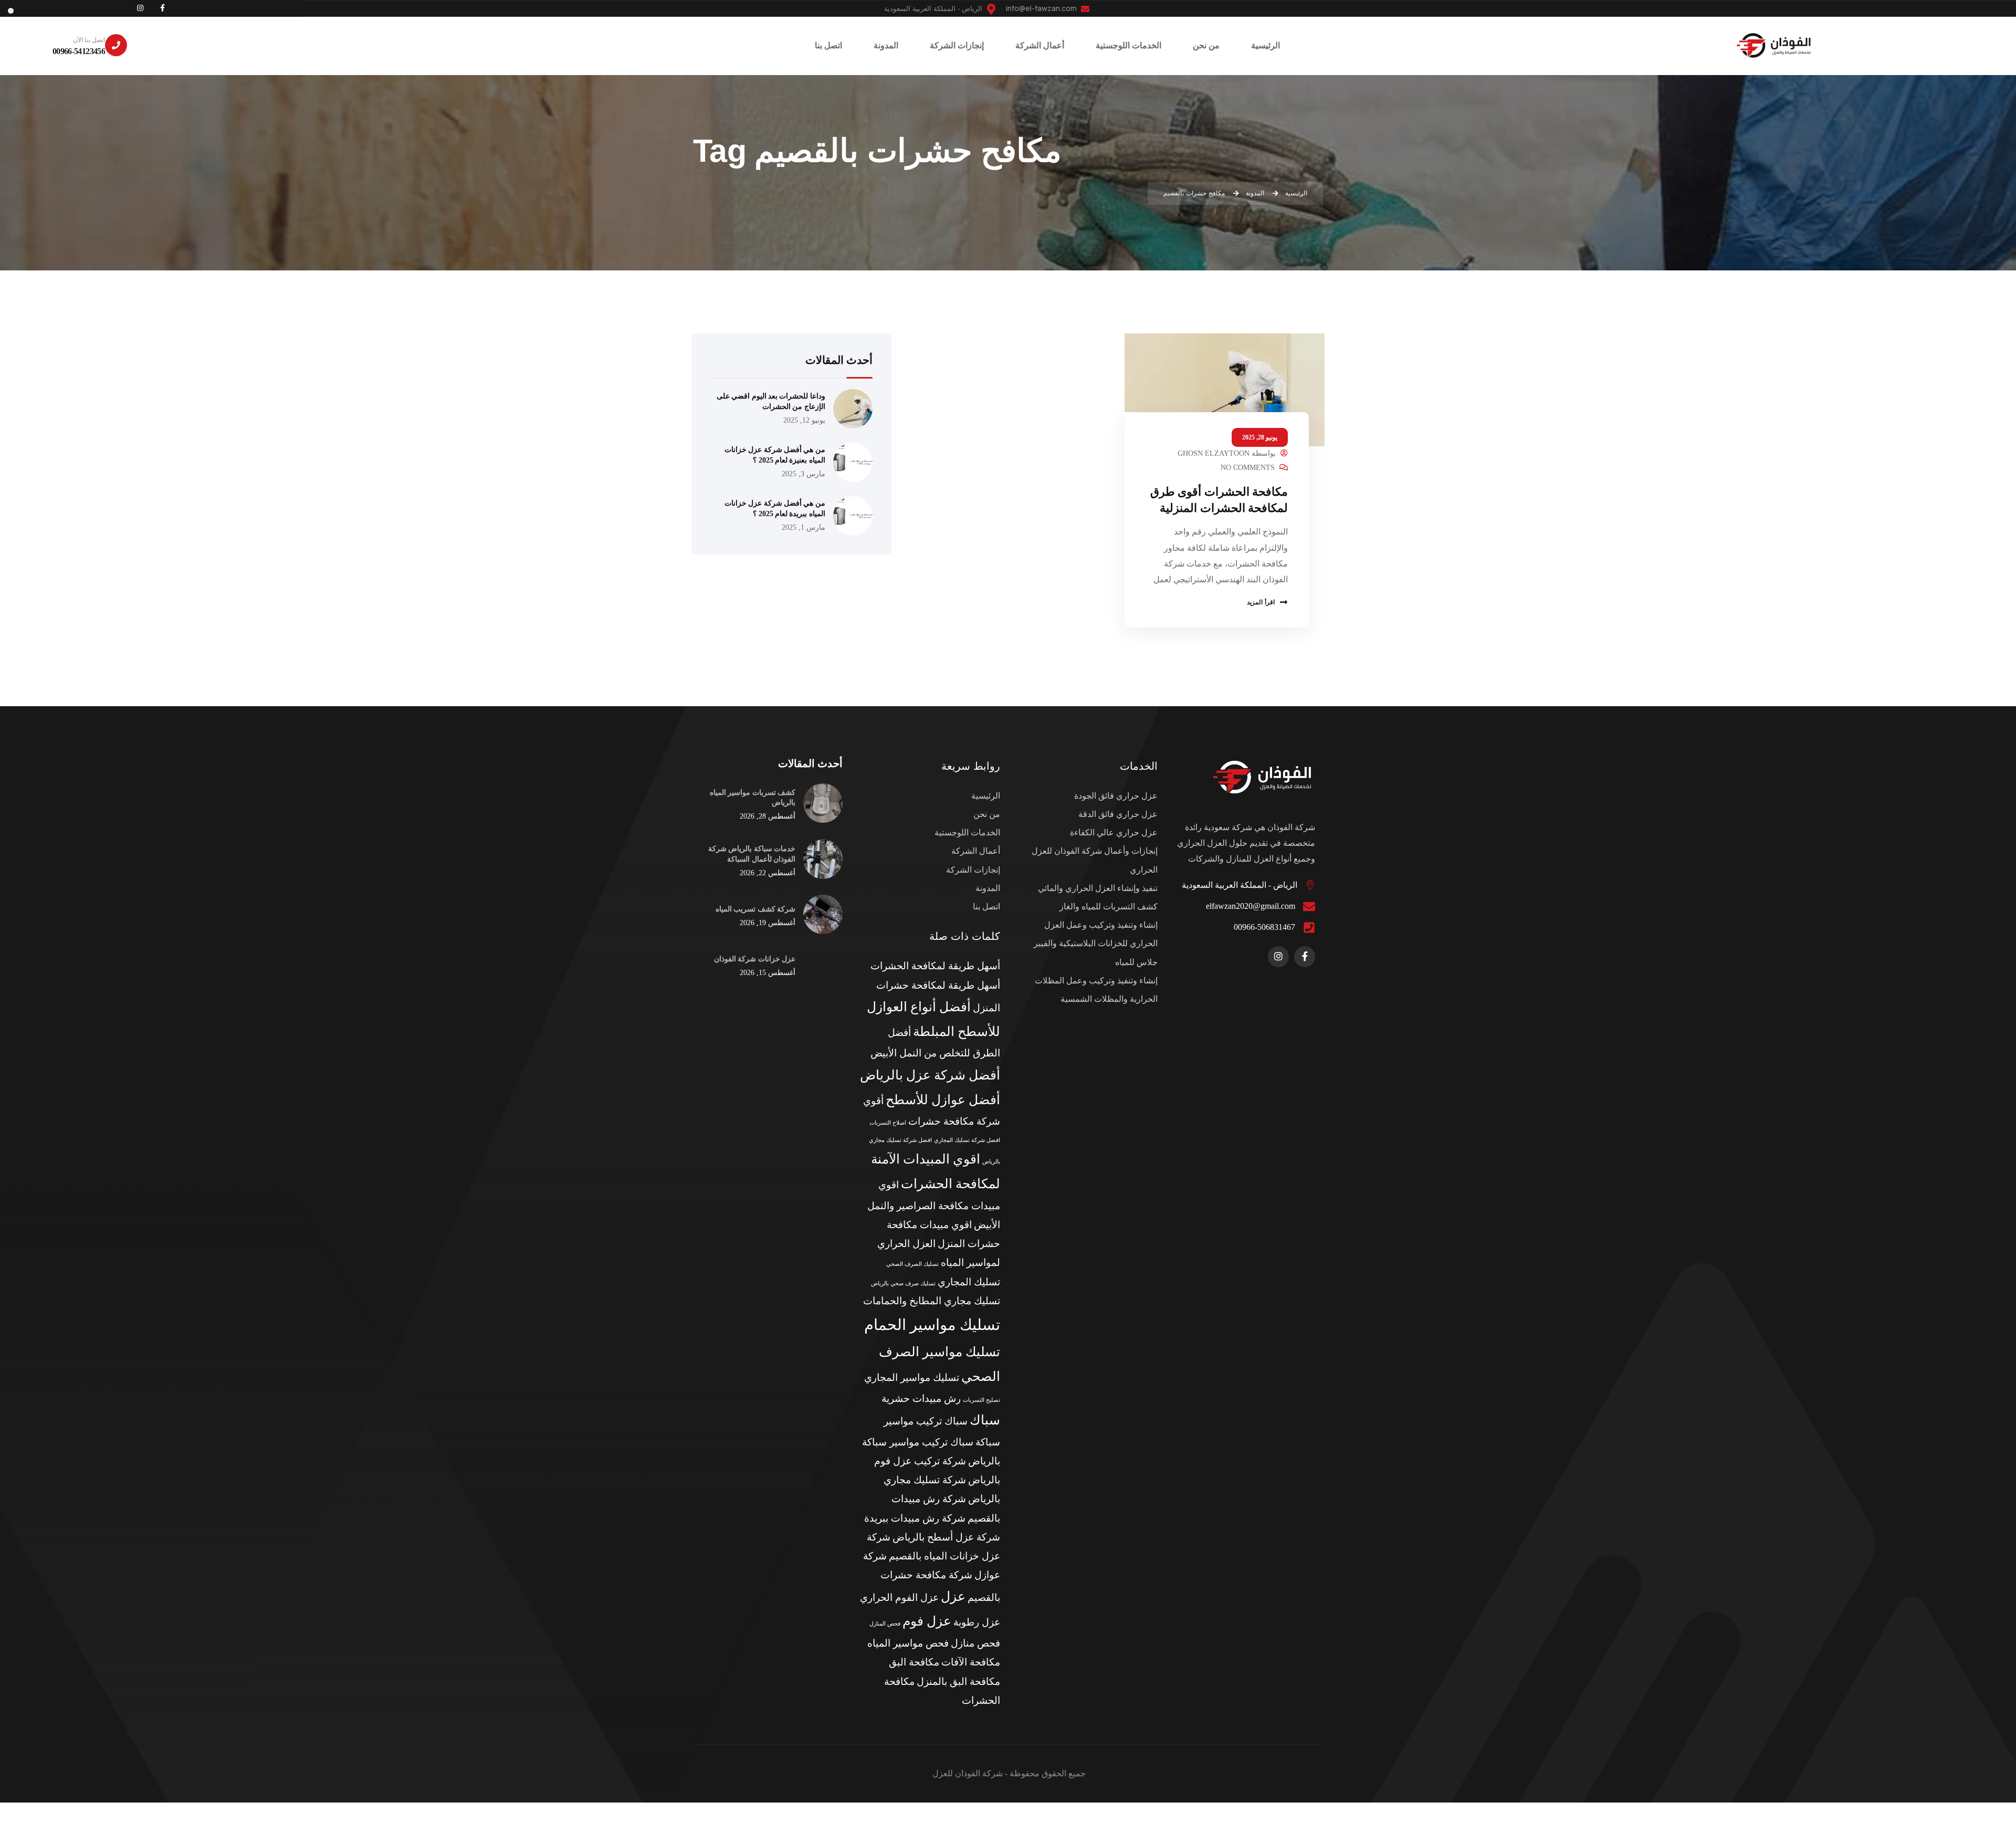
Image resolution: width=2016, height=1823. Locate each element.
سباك (985, 1420)
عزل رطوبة (977, 1622)
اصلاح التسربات (888, 1123)
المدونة (988, 888)
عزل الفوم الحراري (899, 1597)
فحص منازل (975, 1643)
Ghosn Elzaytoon (1214, 453)
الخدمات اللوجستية (967, 832)
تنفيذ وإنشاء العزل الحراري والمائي (1098, 888)
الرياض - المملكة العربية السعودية (1240, 885)
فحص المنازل (885, 1624)
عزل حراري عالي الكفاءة (1114, 832)
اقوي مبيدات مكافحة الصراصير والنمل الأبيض (934, 1205)
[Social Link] (162, 8)
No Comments (1248, 468)
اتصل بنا (986, 907)
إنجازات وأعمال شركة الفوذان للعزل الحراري (1095, 860)
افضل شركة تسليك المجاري (967, 1140)
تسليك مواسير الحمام (932, 1325)
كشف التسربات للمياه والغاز (1109, 907)
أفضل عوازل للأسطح (943, 1100)
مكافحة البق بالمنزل (958, 1681)
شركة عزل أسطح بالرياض (946, 1537)
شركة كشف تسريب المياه (755, 909)
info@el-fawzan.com (1042, 8)
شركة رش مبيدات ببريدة (915, 1518)
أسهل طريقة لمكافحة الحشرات (935, 966)
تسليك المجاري (969, 1282)
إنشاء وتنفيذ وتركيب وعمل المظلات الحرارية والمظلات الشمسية (1096, 990)
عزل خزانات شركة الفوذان (755, 959)
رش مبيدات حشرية (921, 1398)
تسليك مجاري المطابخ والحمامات (932, 1301)
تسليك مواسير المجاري (912, 1377)
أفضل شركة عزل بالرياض (930, 1075)
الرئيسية (986, 796)
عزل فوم (927, 1621)
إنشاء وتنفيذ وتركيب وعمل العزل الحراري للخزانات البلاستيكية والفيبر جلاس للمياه (1096, 943)
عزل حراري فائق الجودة (1116, 796)
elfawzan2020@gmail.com (1251, 906)
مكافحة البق (914, 1662)
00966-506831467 (1264, 927)
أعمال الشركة (976, 851)
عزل (953, 1596)
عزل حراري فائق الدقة (1118, 814)
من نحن (987, 814)
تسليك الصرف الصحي (912, 1264)
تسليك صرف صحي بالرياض (903, 1284)
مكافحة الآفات (971, 1662)
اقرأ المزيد (1261, 602)
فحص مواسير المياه (908, 1643)
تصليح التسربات (981, 1400)
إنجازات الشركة (973, 870)
